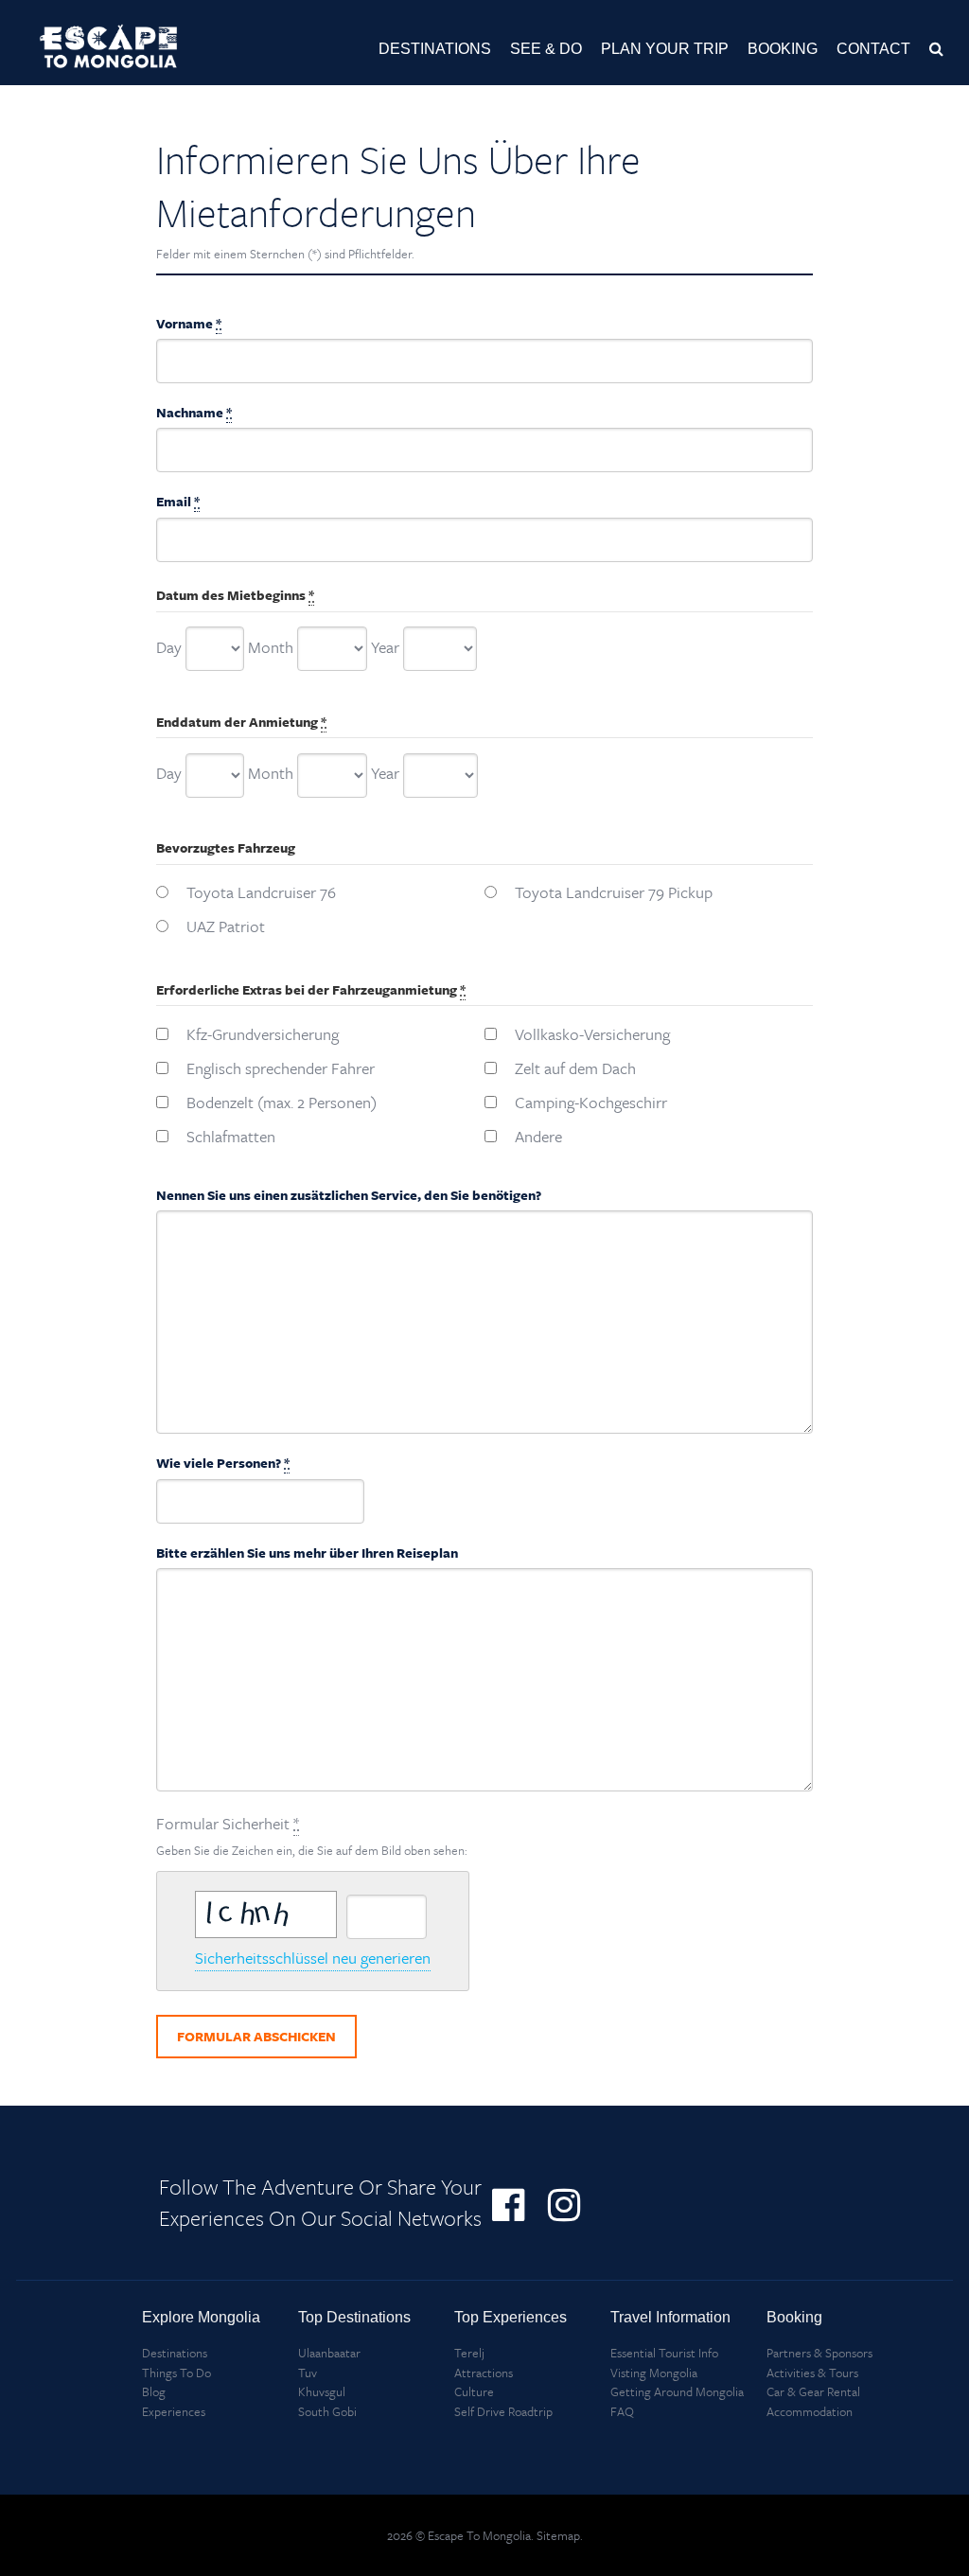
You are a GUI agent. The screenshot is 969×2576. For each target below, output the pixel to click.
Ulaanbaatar (329, 2353)
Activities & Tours (812, 2373)
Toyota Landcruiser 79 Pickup (614, 892)
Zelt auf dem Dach (575, 1068)
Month (271, 647)
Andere (538, 1136)
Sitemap (558, 2535)
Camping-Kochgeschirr (591, 1102)
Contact (873, 49)
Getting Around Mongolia (677, 2391)
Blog (154, 2391)
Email (178, 501)
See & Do (546, 49)
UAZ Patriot (226, 926)
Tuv (308, 2373)
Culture (474, 2391)
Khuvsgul (322, 2391)
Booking (783, 49)
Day (169, 647)
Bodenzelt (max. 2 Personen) (282, 1102)
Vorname (189, 323)
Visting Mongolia (654, 2373)
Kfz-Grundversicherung (263, 1034)
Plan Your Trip (665, 49)
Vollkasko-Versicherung (592, 1034)
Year (385, 647)
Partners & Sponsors (819, 2353)
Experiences (174, 2411)
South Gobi (327, 2411)
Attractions (484, 2373)
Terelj (469, 2353)
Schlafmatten (231, 1136)
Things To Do (176, 2373)
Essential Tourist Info (664, 2353)
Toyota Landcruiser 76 (261, 892)
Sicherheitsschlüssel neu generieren (313, 1958)
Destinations (435, 49)
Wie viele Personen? (223, 1463)
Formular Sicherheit (312, 1835)
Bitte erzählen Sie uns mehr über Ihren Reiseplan (307, 1553)
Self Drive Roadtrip (503, 2411)
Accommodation (810, 2411)
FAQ (622, 2411)
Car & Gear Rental (813, 2391)
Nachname (194, 412)
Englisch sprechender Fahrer (281, 1068)
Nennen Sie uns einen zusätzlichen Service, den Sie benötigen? (349, 1195)
